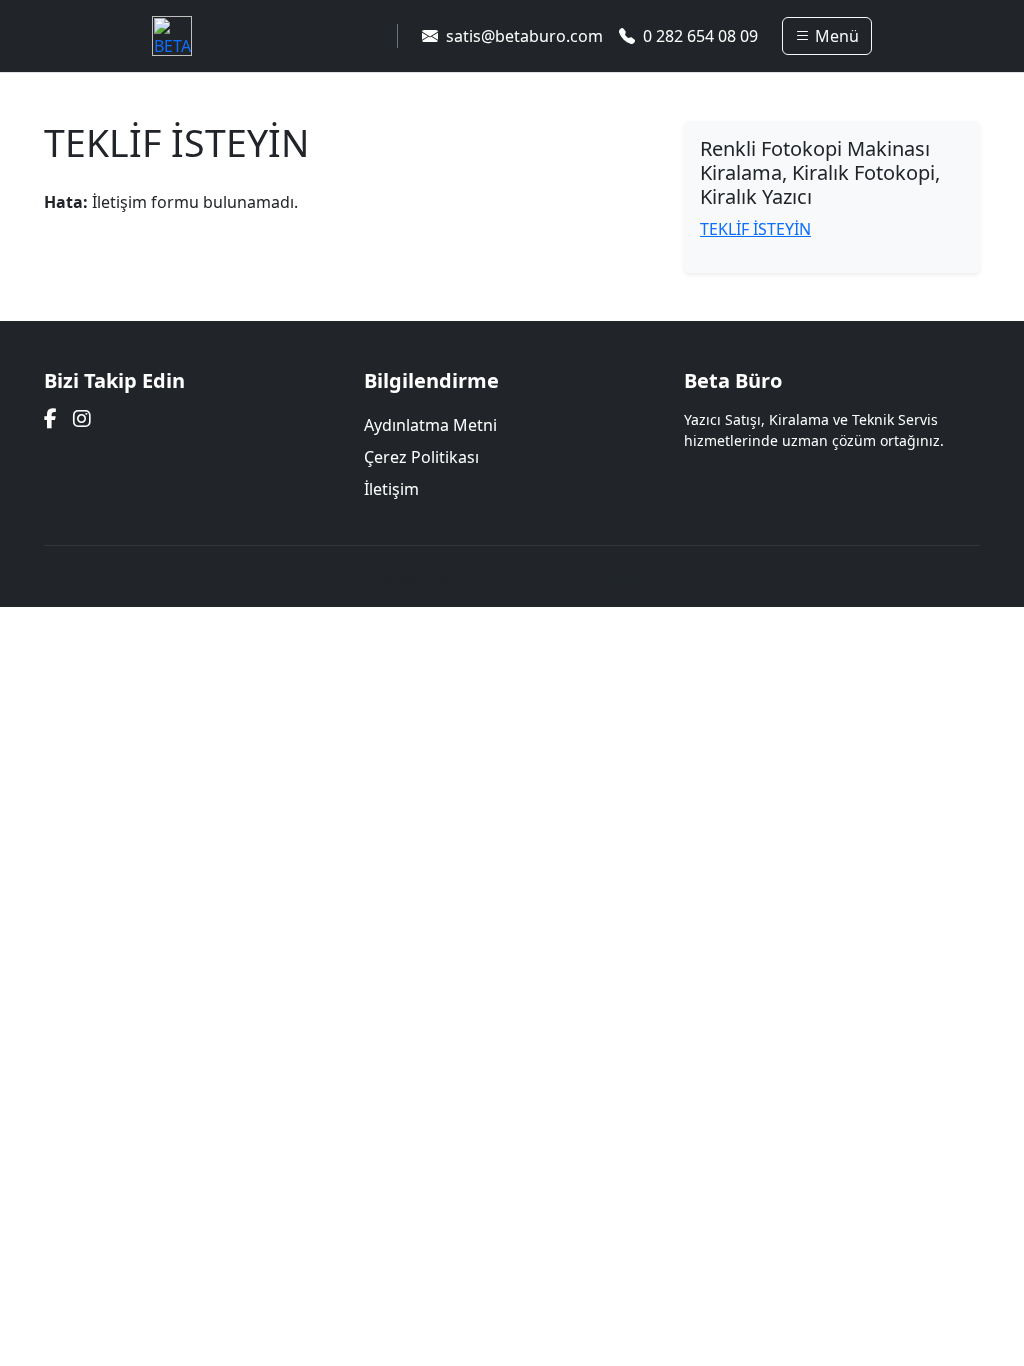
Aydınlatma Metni (430, 425)
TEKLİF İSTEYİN (755, 229)
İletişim (391, 489)
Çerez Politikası (421, 457)
